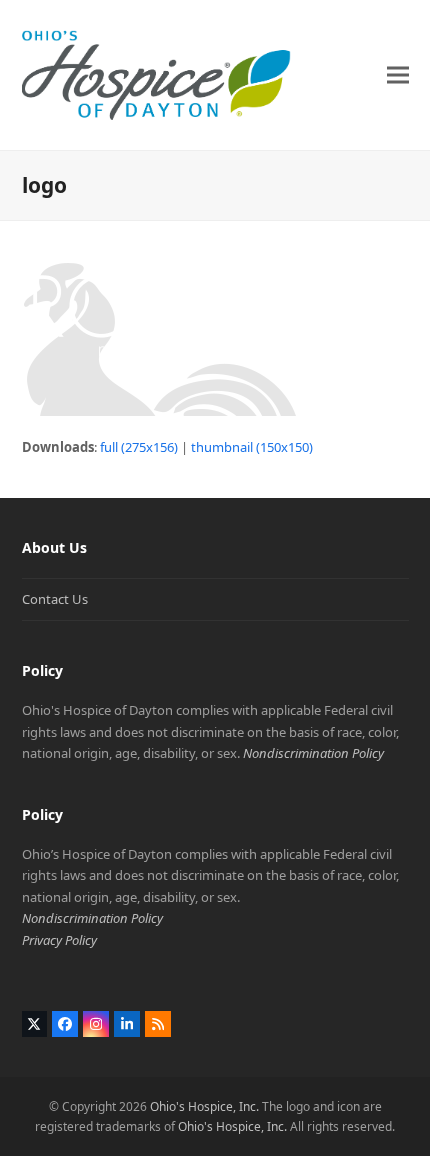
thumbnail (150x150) (252, 447)
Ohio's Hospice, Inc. (204, 1106)
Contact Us (55, 599)
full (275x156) (139, 447)
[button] (398, 74)
